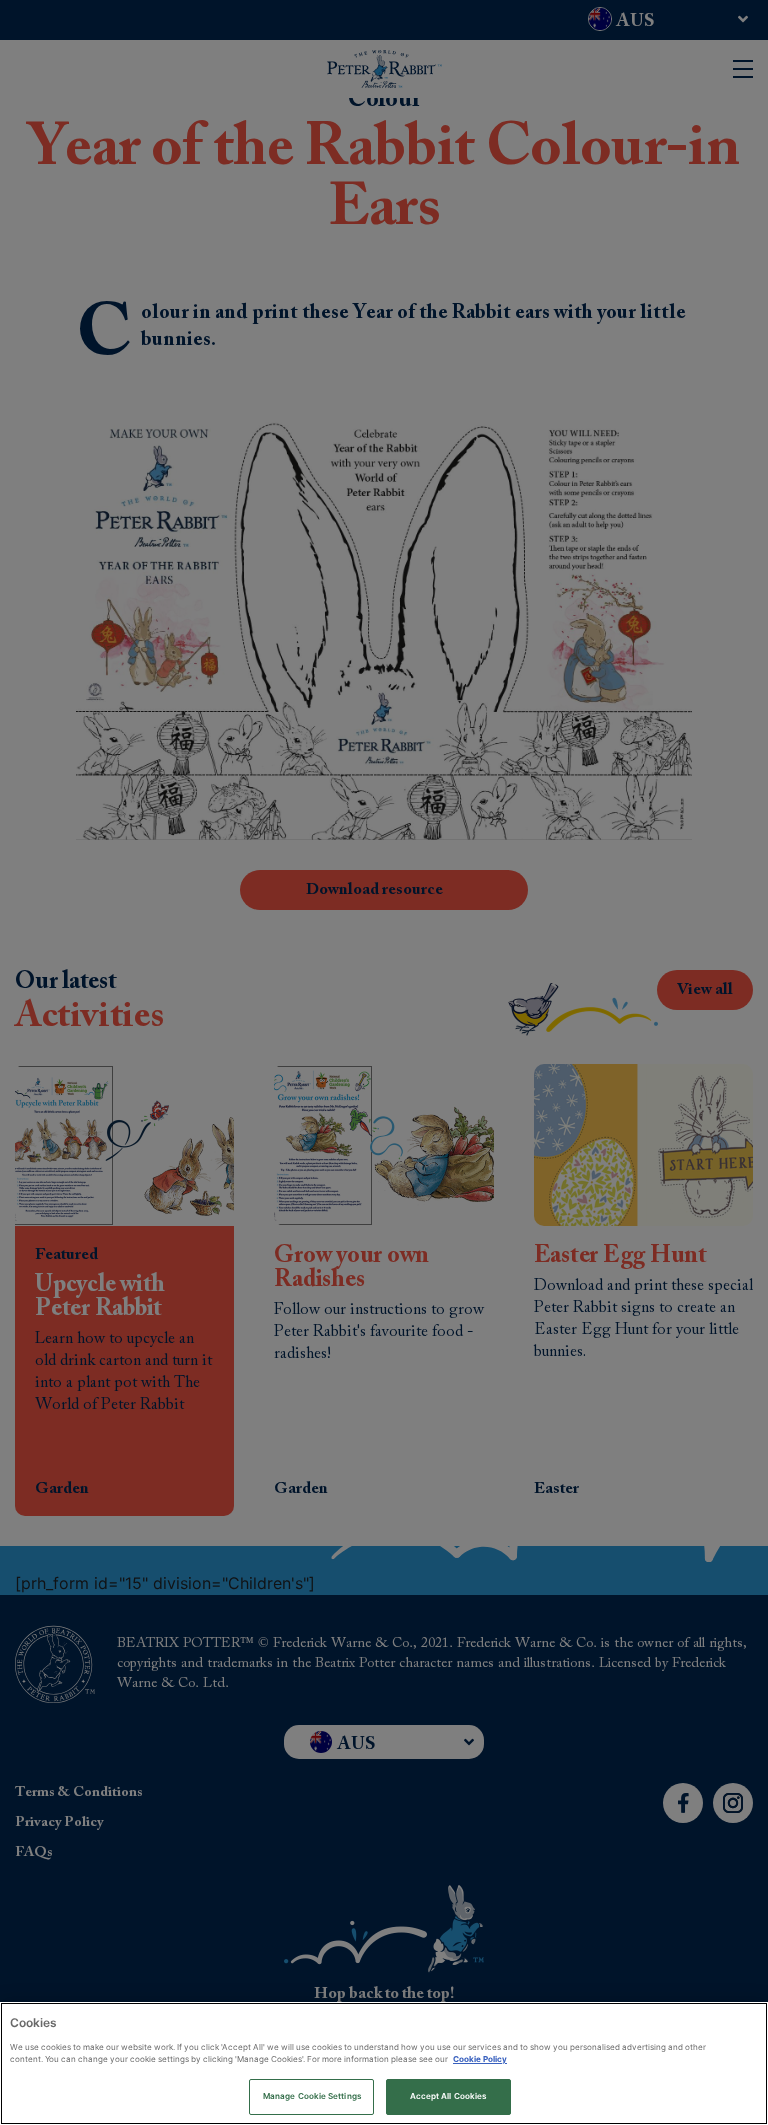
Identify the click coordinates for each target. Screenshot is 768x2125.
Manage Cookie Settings (312, 2096)
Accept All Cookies (448, 2096)
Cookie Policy (480, 2059)
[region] (384, 2063)
